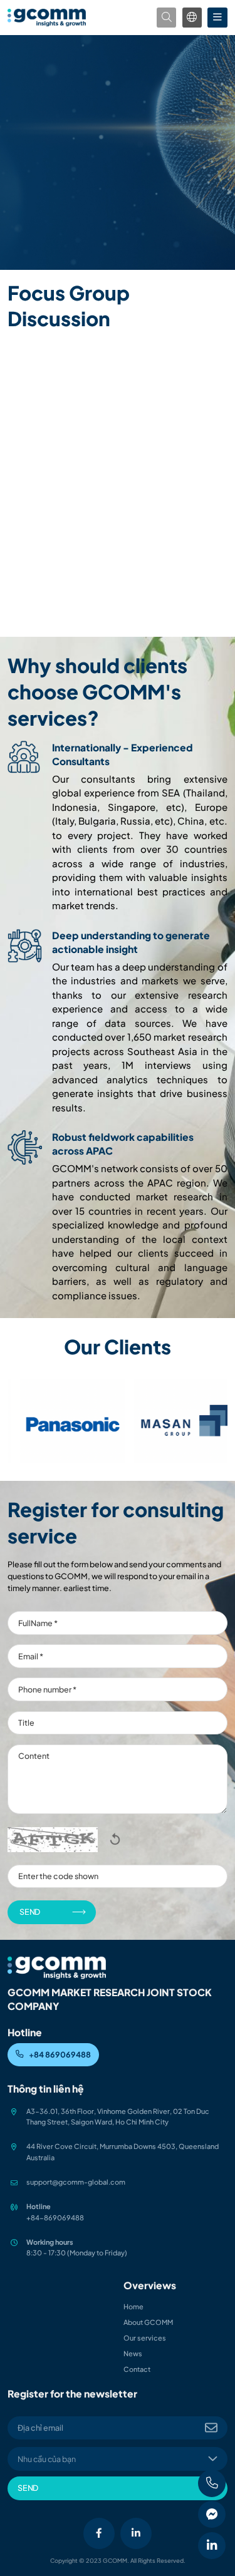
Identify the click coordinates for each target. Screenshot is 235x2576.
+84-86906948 (53, 2218)
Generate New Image (114, 1839)
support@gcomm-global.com (76, 2182)
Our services (145, 2338)
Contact (137, 2369)
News (133, 2353)
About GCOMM (148, 2322)
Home (133, 2306)
